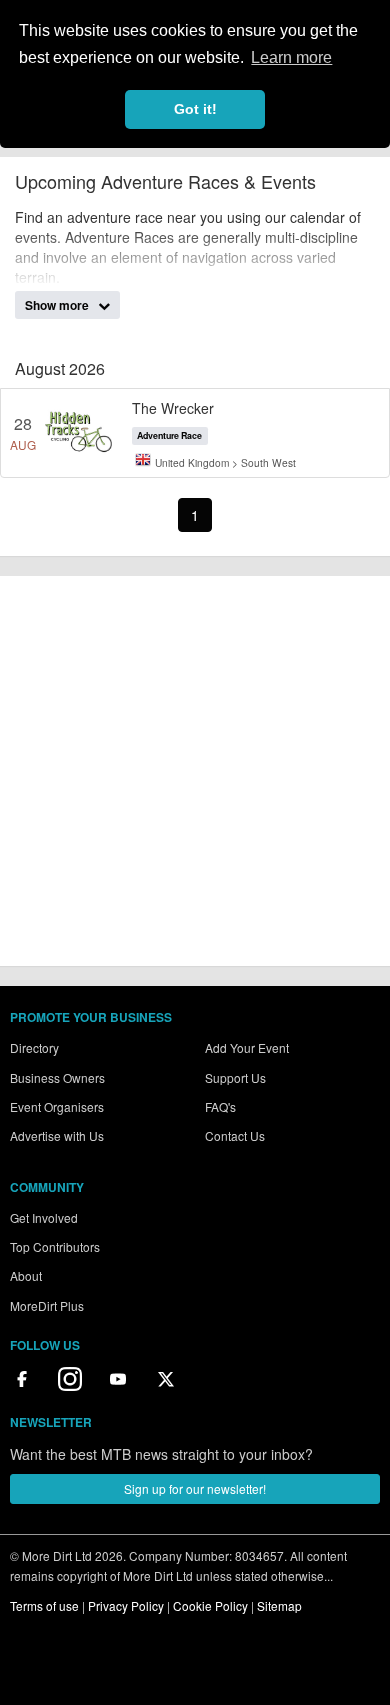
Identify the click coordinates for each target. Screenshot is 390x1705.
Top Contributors (55, 1246)
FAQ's (220, 1106)
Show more (58, 305)
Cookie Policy (210, 1605)
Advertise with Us (57, 1135)
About (26, 1275)
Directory (34, 1047)
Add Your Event (247, 1047)
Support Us (235, 1077)
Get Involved (44, 1217)
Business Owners (57, 1077)
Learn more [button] (291, 57)
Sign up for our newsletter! (195, 1488)
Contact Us (235, 1135)
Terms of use (44, 1605)
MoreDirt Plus (47, 1305)
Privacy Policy (126, 1605)
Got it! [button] (195, 109)
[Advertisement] (195, 771)
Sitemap (279, 1605)
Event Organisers (57, 1106)
